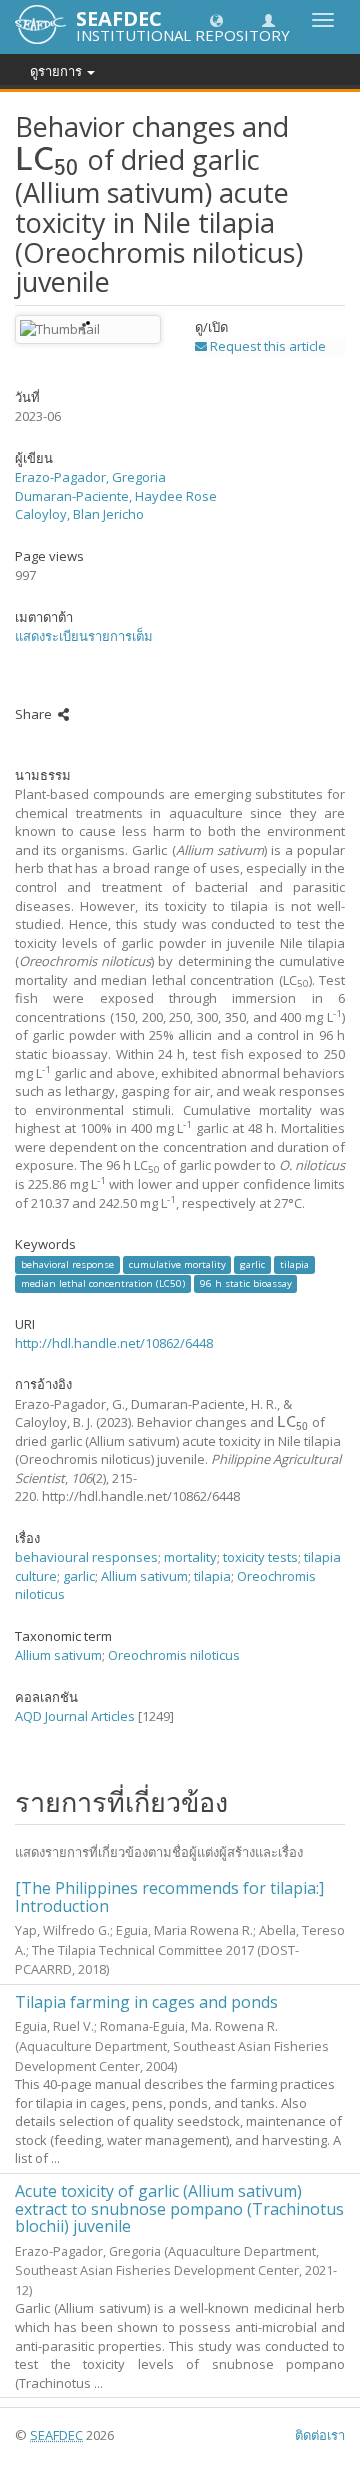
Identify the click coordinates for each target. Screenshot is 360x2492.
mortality (190, 1557)
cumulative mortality (177, 1264)
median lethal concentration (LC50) (103, 1283)
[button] (216, 19)
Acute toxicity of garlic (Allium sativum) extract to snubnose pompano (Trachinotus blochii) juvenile (179, 2208)
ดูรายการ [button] (57, 71)
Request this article (266, 346)
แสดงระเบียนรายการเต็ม (84, 636)
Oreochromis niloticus (174, 1655)
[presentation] (48, 159)
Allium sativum (144, 1576)
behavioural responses (86, 1557)
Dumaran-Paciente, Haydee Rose (116, 496)
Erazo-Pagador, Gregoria (90, 477)
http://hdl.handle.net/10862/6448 (114, 1343)
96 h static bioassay (246, 1283)
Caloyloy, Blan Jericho (79, 514)
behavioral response (67, 1264)
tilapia (294, 1264)
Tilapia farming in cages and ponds (146, 2002)
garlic (252, 1264)
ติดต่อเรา (320, 2435)
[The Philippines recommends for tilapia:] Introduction (169, 1897)
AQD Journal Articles (75, 1716)
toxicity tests (260, 1557)
